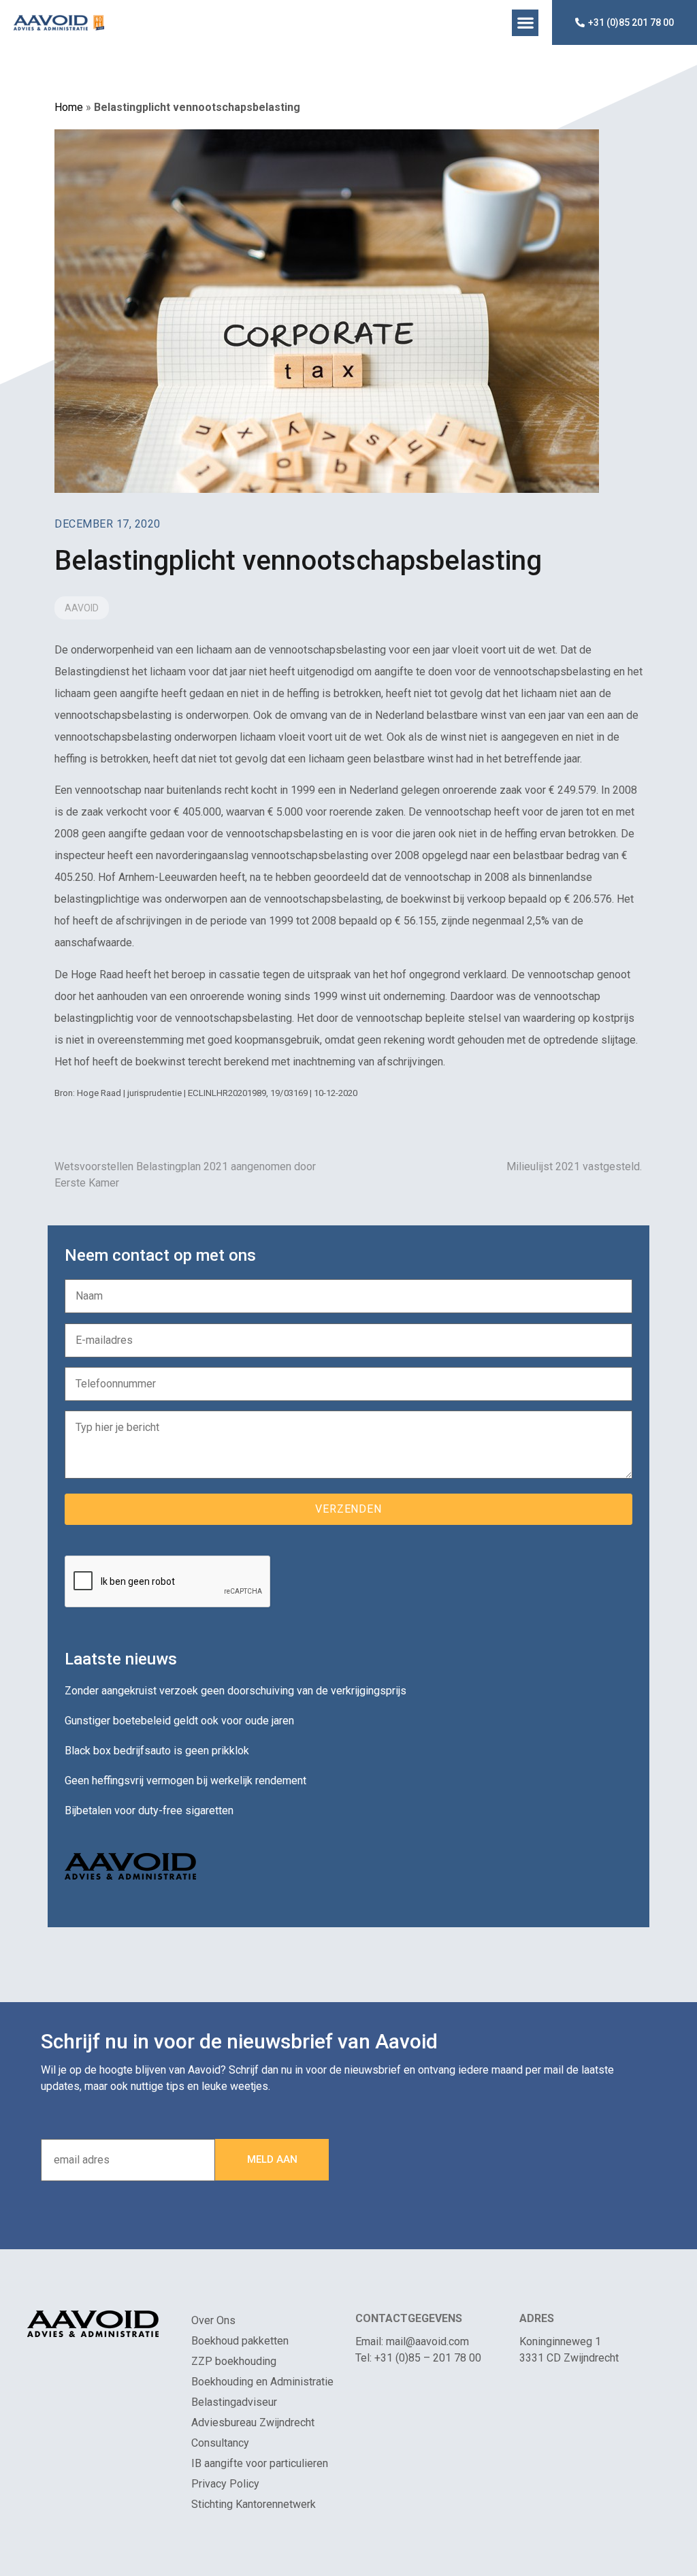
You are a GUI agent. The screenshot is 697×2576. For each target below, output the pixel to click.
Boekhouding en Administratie (262, 2382)
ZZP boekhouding (234, 2361)
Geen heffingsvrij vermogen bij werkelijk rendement (185, 1781)
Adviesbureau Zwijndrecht (253, 2422)
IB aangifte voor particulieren (260, 2463)
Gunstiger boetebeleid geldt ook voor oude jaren (179, 1721)
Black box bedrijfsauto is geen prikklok (157, 1751)
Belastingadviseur (234, 2402)
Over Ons (213, 2320)
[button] (525, 23)
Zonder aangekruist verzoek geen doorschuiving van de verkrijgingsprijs (236, 1691)
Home (69, 107)
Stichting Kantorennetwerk (254, 2504)
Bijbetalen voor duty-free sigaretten (149, 1810)
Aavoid (82, 608)
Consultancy (220, 2443)
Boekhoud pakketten (240, 2341)
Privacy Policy (225, 2484)
